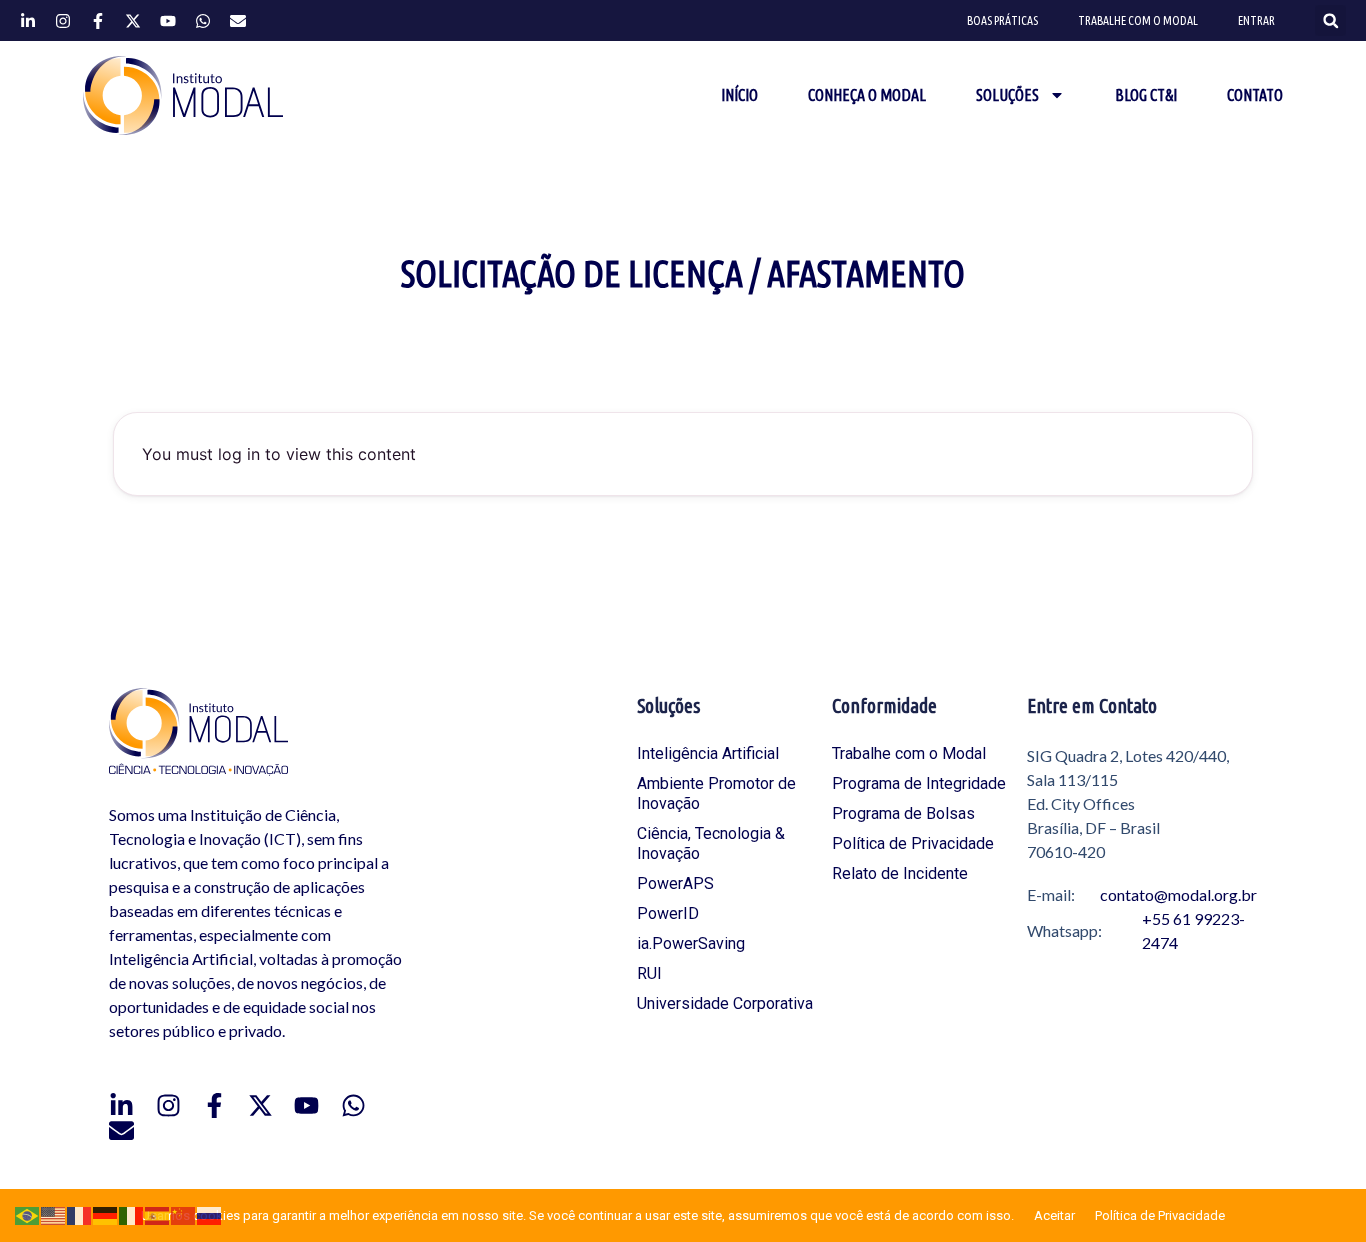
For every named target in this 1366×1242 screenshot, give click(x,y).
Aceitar (1054, 1215)
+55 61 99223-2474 (1193, 930)
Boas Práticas (1002, 20)
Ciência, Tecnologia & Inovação (711, 843)
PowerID (668, 913)
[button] (1330, 20)
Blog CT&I (1146, 95)
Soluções (1007, 95)
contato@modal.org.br (1178, 894)
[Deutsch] (106, 1214)
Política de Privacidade (913, 843)
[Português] (28, 1214)
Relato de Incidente (900, 873)
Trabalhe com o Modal (1138, 20)
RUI (649, 973)
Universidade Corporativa (725, 1003)
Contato (1255, 95)
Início (739, 95)
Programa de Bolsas (903, 813)
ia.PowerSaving (691, 943)
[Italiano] (132, 1214)
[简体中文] (184, 1214)
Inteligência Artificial (708, 753)
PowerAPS (675, 883)
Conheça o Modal (867, 95)
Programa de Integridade (919, 783)
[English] (54, 1214)
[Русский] (210, 1214)
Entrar (1256, 20)
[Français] (80, 1214)
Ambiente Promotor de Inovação (716, 793)
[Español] (158, 1214)
